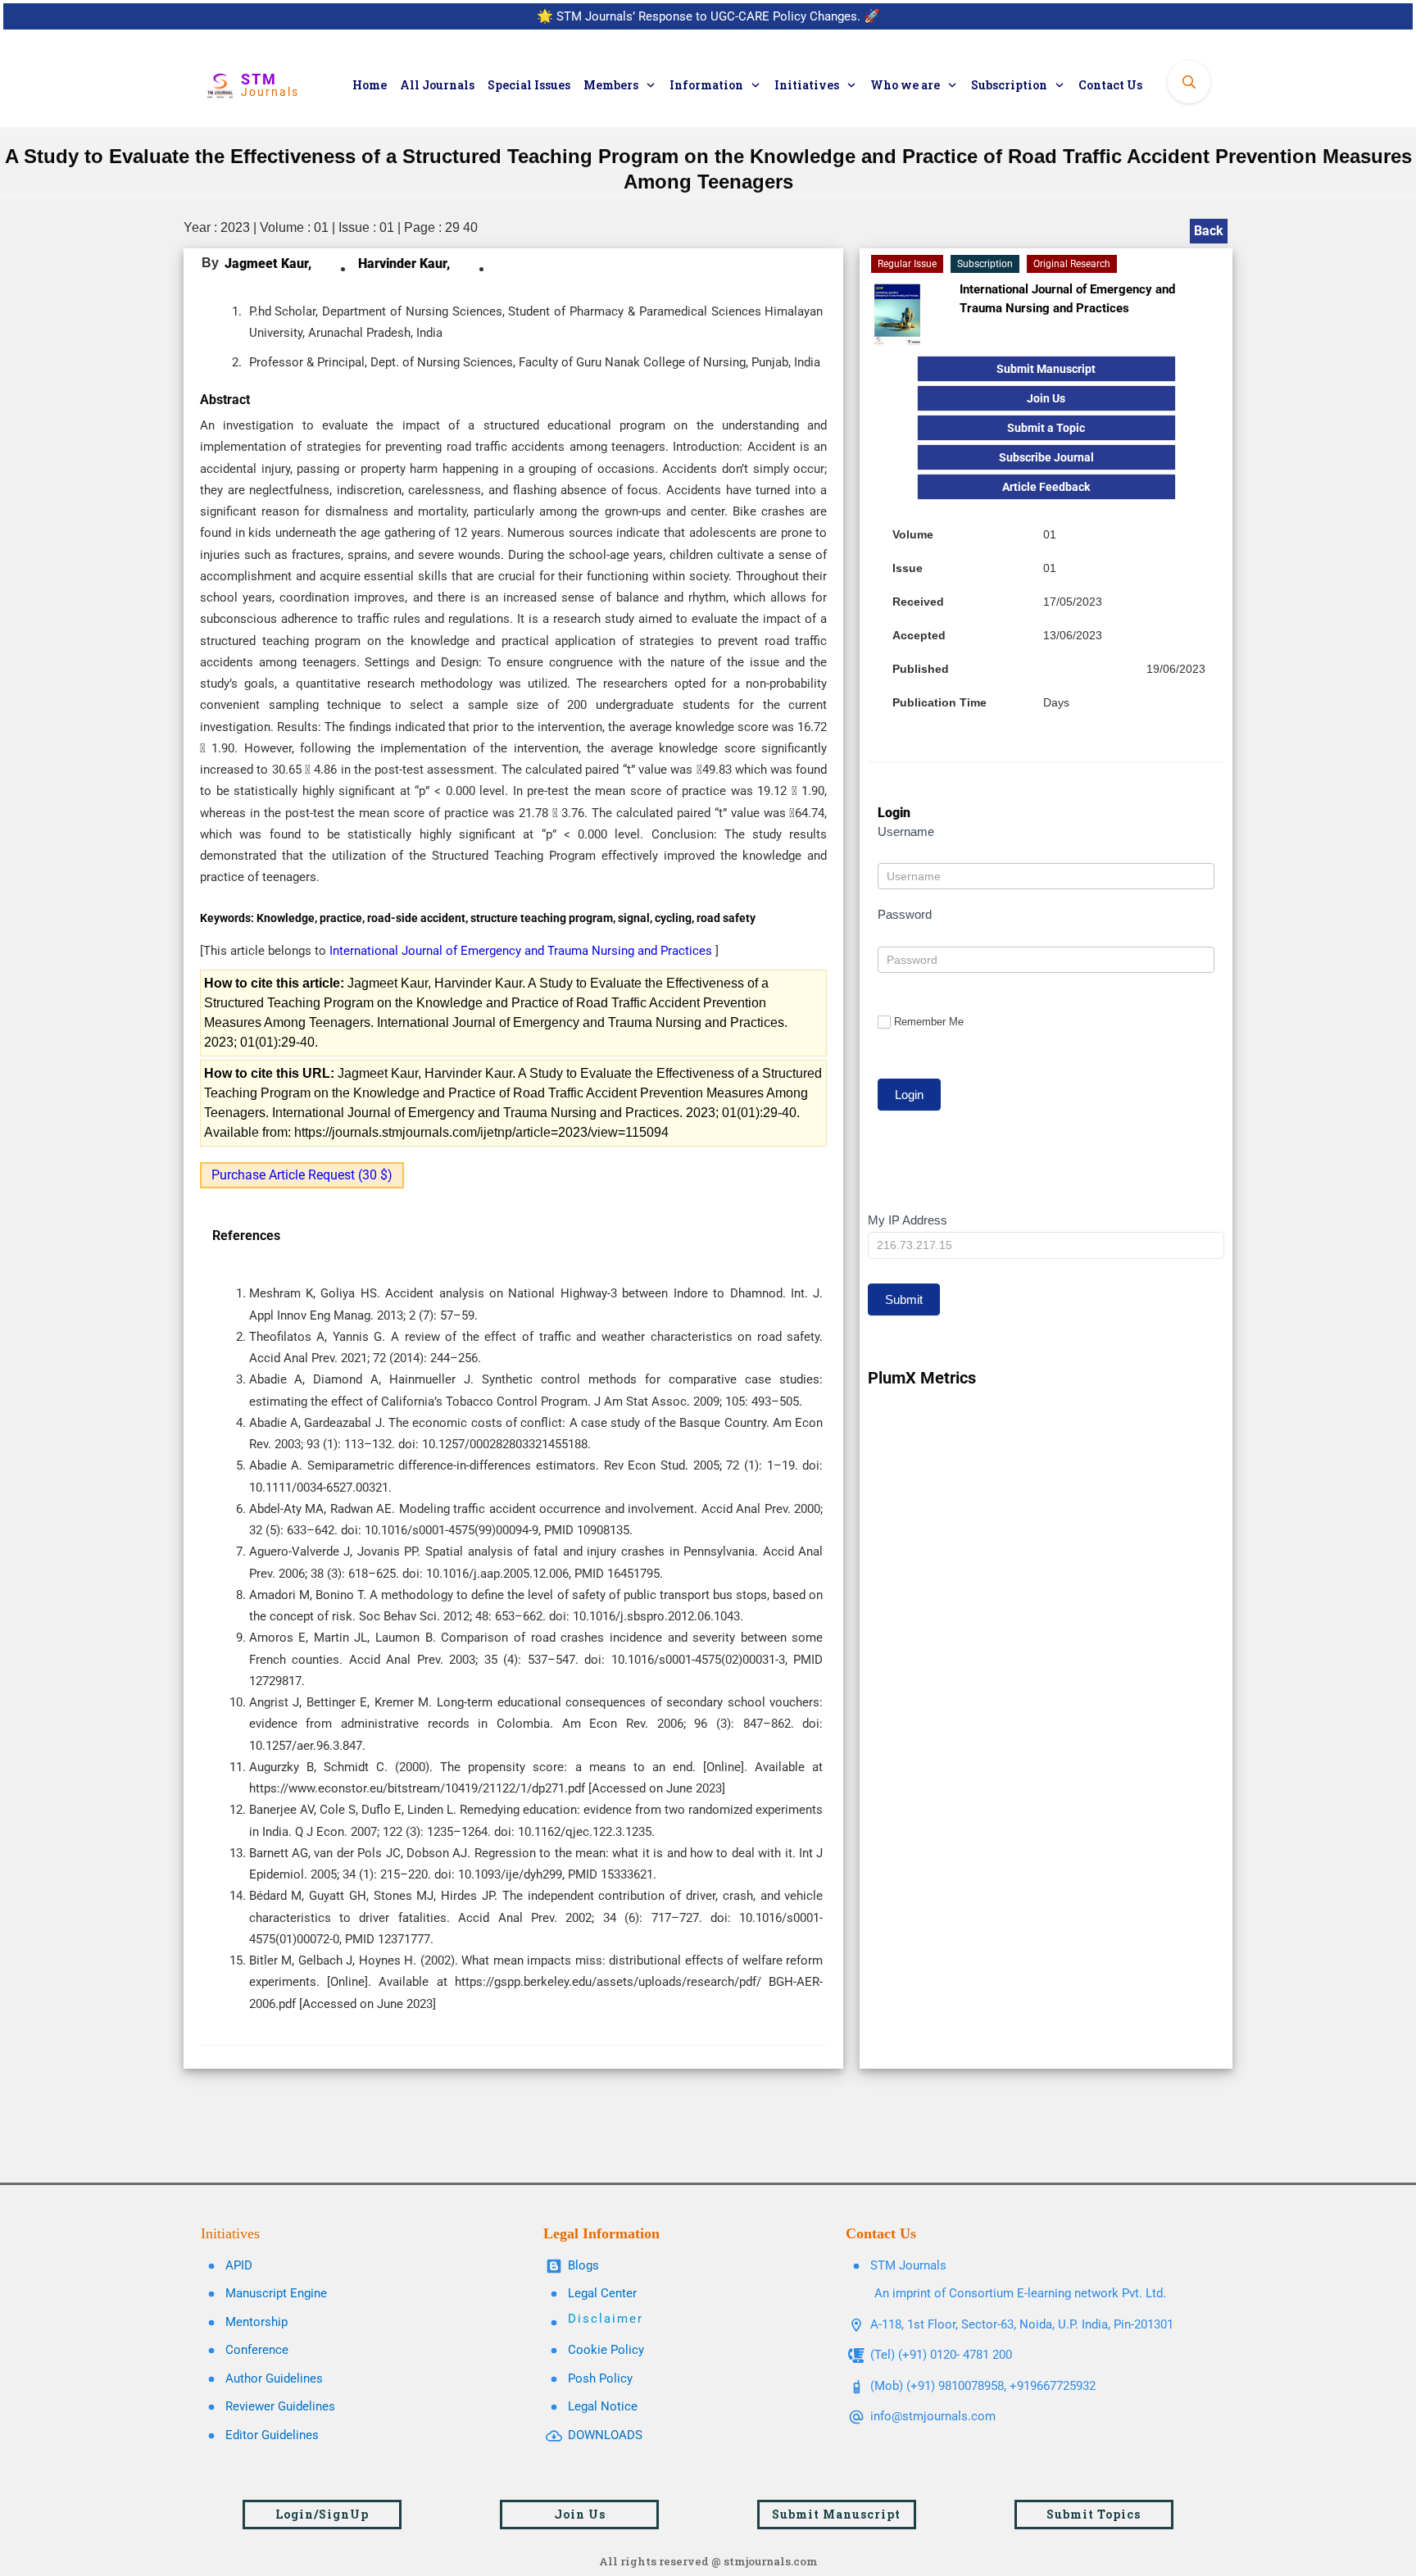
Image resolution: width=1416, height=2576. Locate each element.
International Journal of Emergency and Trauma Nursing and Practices (522, 951)
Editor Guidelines (272, 2435)
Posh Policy (600, 2378)
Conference (257, 2350)
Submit (904, 1299)
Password (905, 914)
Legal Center (602, 2293)
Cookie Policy (606, 2350)
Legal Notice (603, 2406)
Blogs (583, 2265)
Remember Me (929, 1022)
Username (906, 831)
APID (239, 2265)
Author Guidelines (274, 2378)
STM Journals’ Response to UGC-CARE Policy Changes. (708, 16)
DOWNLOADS (605, 2435)
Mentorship (256, 2322)
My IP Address (908, 1220)
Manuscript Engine (276, 2293)
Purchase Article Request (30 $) (302, 1175)
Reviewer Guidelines (280, 2406)
